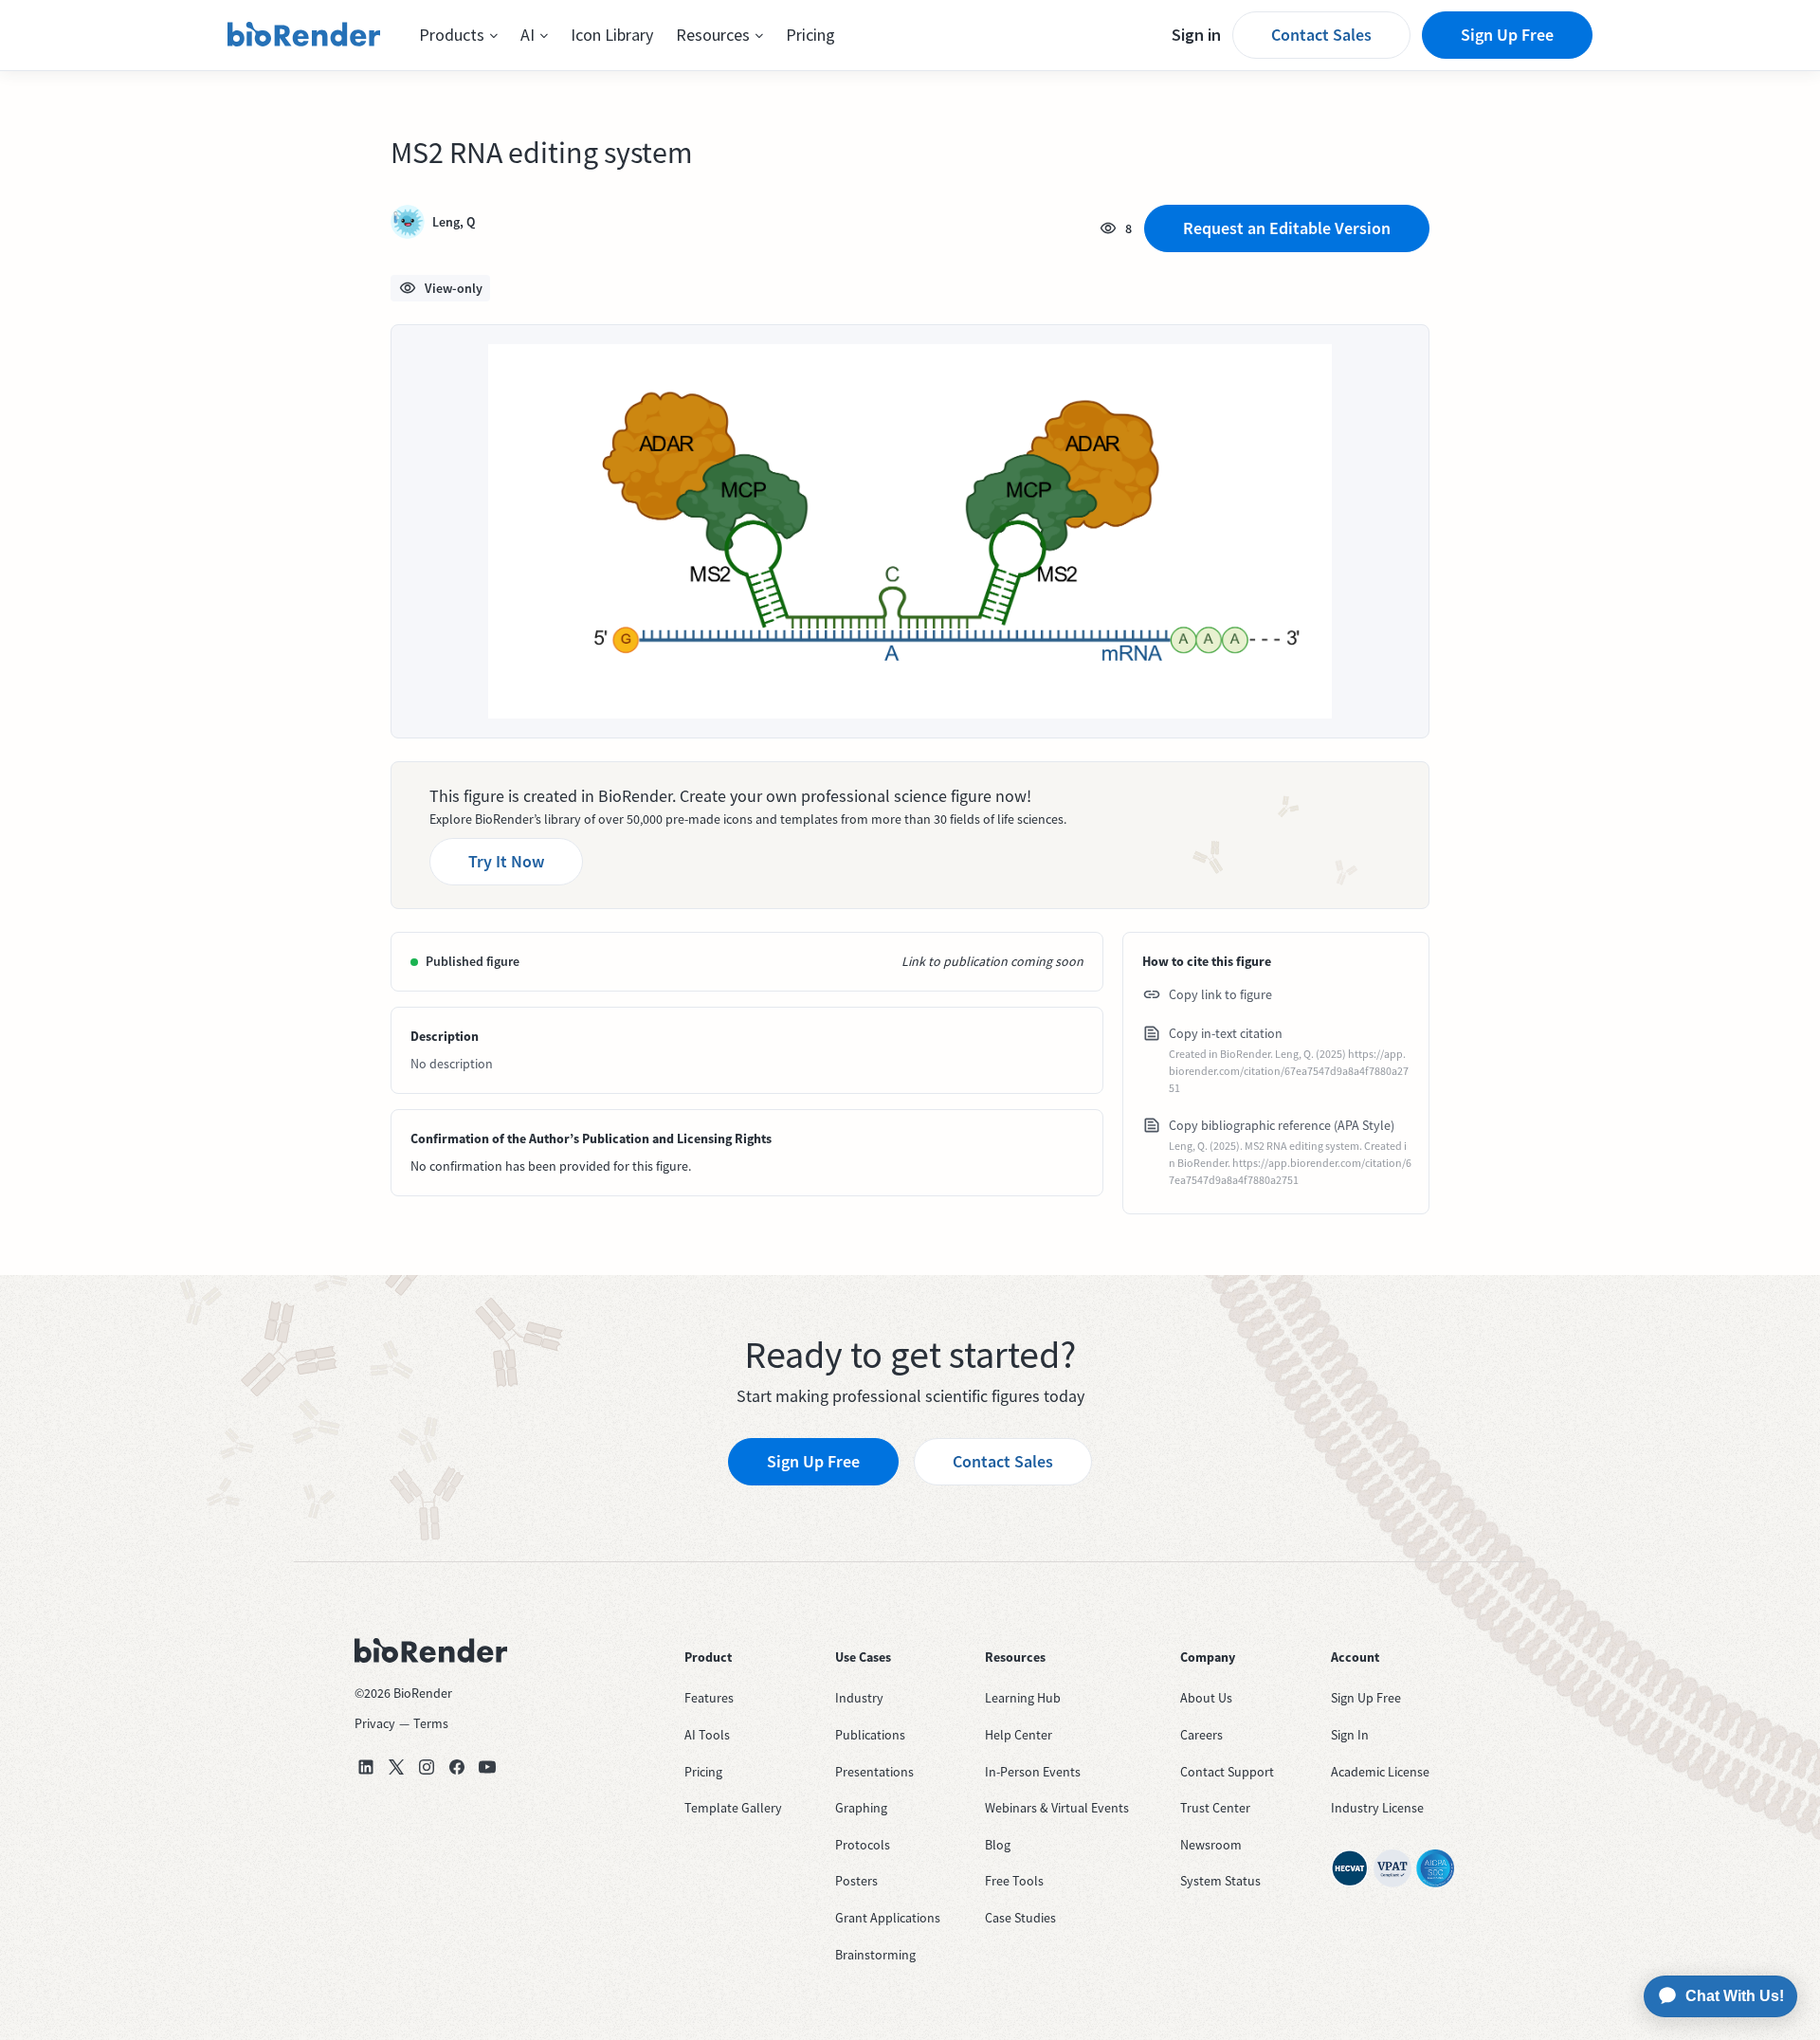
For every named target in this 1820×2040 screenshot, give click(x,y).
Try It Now (506, 861)
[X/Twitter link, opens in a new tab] (396, 1767)
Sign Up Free (1507, 35)
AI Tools (707, 1735)
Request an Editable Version (1287, 228)
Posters (856, 1881)
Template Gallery (733, 1808)
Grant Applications (888, 1918)
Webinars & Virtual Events (1057, 1808)
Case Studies (1020, 1918)
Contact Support (1227, 1772)
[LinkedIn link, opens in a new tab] (366, 1767)
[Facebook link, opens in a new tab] (457, 1767)
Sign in (1196, 35)
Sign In (1350, 1735)
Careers (1201, 1735)
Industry (859, 1698)
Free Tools (1014, 1881)
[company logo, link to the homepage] (304, 35)
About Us (1206, 1698)
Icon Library (612, 35)
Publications (870, 1735)
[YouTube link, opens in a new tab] (487, 1767)
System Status (1220, 1881)
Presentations (874, 1772)
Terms (431, 1723)
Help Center (1019, 1735)
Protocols (863, 1845)
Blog (998, 1845)
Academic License (1380, 1772)
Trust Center (1215, 1808)
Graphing (861, 1808)
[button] (458, 35)
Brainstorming (875, 1955)
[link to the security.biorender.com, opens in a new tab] (1350, 1868)
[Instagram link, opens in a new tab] (427, 1767)
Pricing (810, 35)
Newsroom (1211, 1845)
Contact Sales (1321, 35)
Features (709, 1698)
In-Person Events (1033, 1772)
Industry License (1377, 1808)
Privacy (375, 1723)
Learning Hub (1023, 1698)
